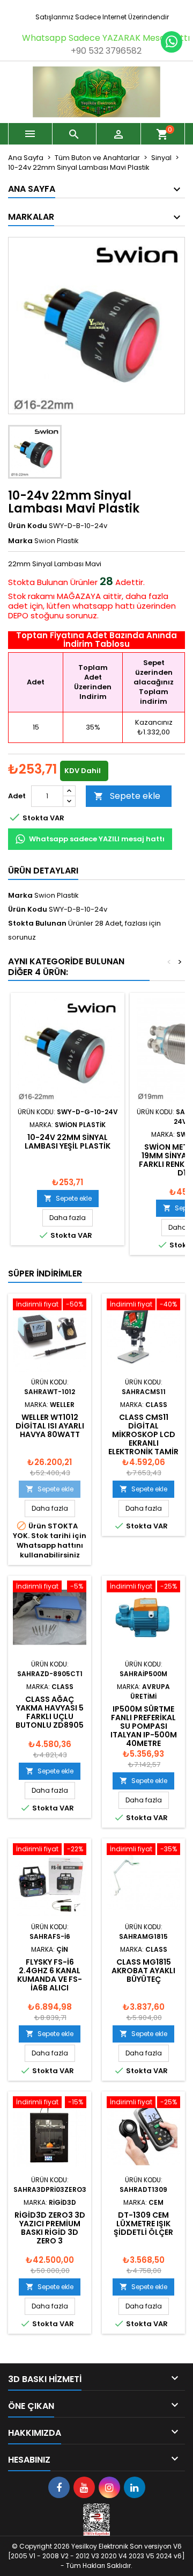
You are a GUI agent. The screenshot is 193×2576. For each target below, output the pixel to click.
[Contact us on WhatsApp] (172, 42)
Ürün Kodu (28, 526)
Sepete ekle (127, 796)
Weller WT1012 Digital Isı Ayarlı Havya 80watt (50, 1426)
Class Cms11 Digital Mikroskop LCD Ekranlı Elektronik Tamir (143, 1434)
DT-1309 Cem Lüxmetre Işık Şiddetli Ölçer (143, 2224)
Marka (20, 541)
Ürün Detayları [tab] (43, 871)
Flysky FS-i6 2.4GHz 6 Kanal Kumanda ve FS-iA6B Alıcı (50, 1975)
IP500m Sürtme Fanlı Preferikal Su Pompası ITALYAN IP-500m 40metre (144, 1726)
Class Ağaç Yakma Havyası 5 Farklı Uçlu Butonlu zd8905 (50, 1712)
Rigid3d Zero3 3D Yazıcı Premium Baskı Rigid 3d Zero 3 (50, 2228)
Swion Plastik (57, 895)
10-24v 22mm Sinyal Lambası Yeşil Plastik (68, 1142)
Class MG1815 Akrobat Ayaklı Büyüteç (143, 1971)
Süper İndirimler (45, 1273)
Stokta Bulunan (38, 582)
